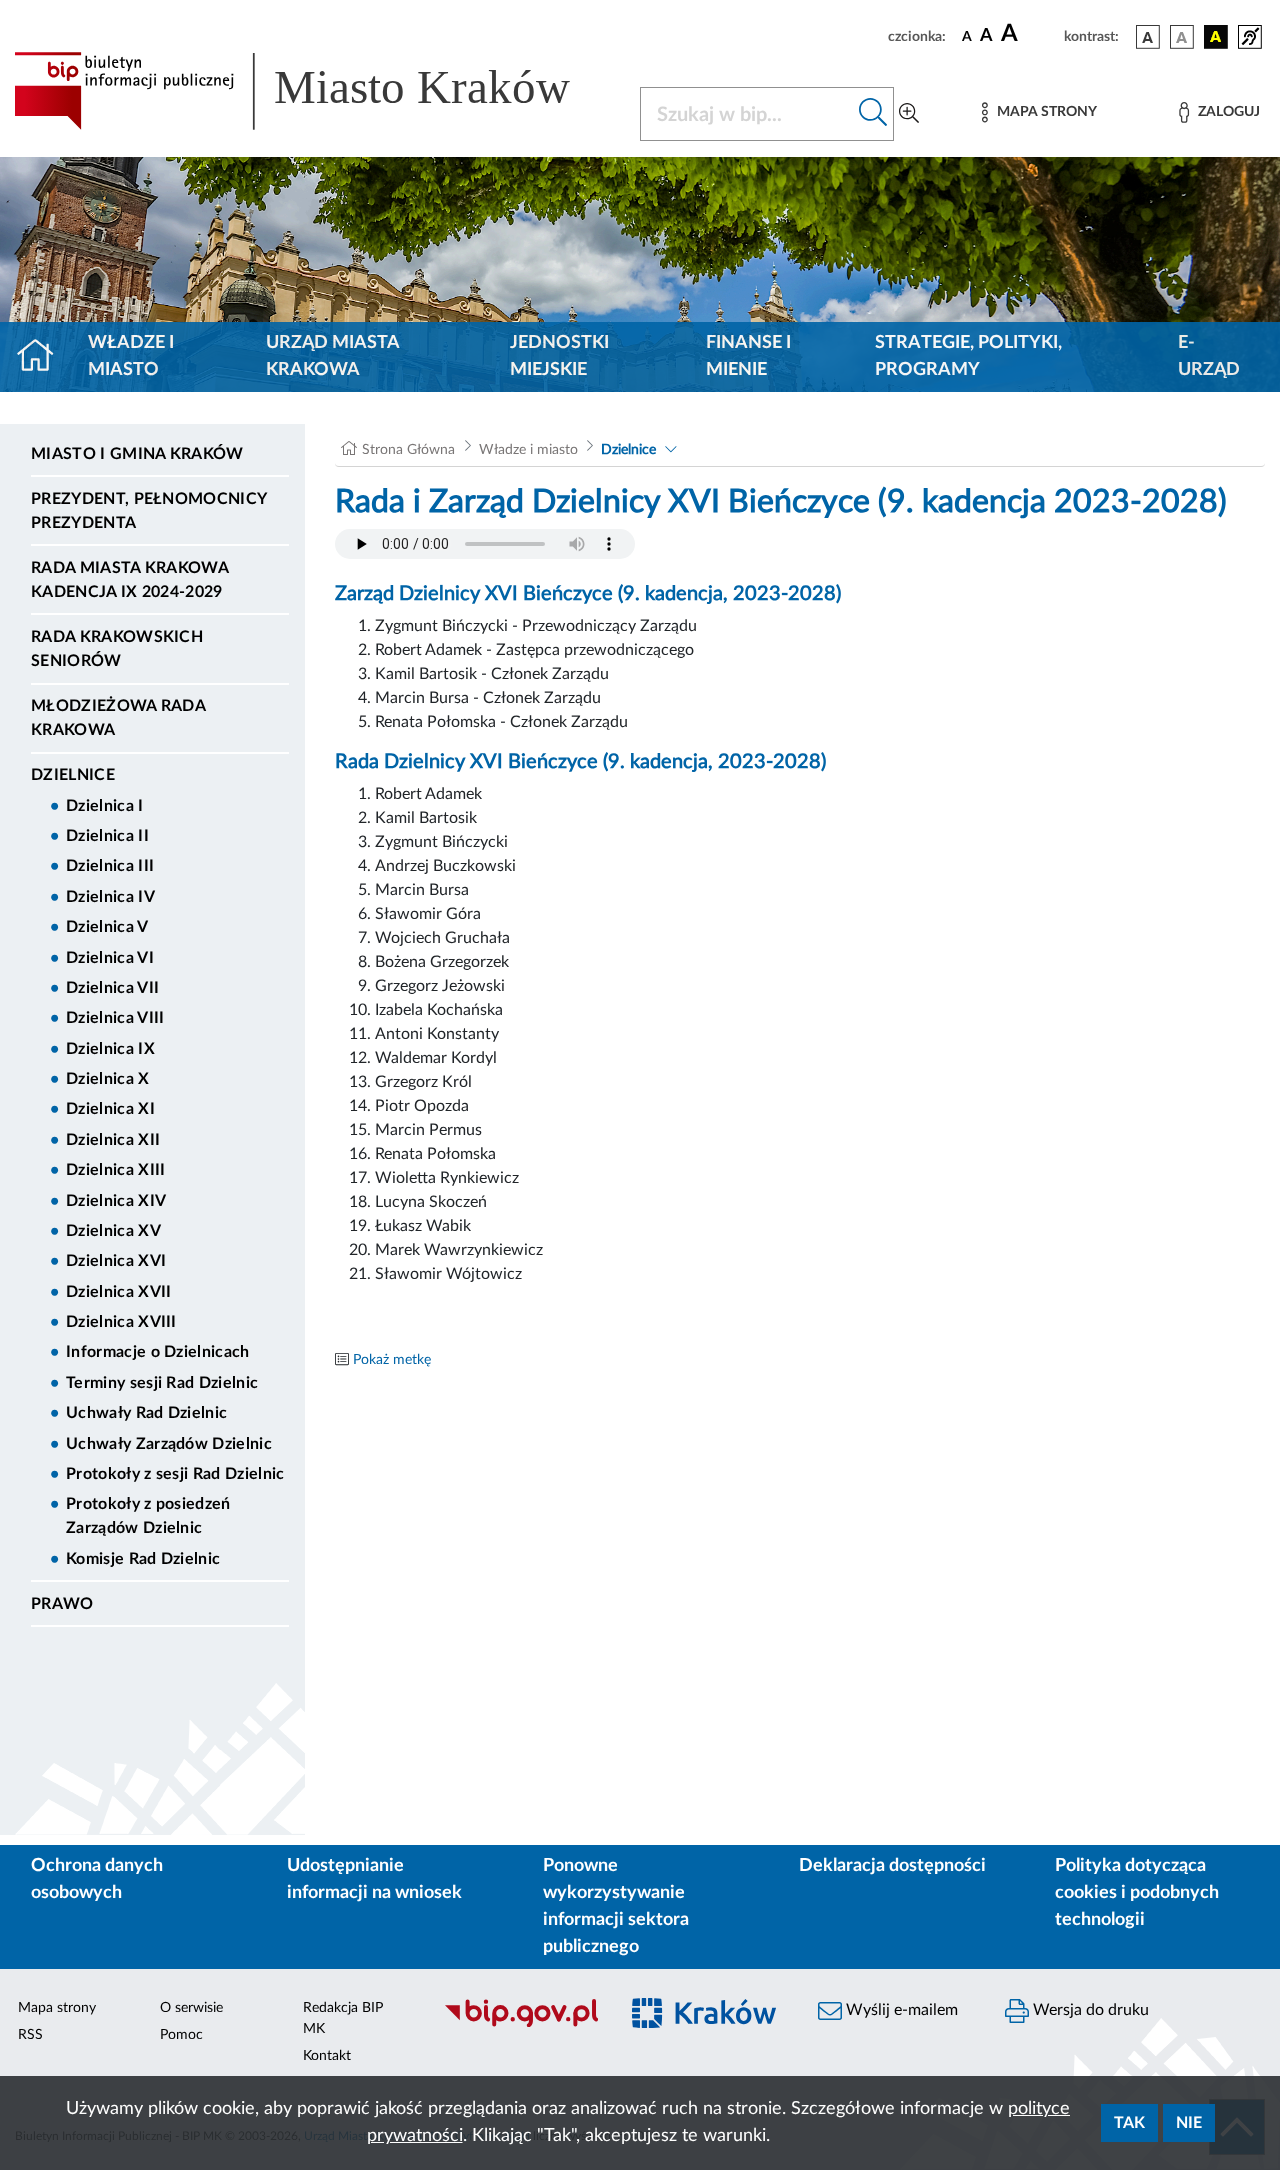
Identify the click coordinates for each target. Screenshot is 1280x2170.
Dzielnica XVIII (121, 1322)
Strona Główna (408, 450)
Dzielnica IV (110, 897)
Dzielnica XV (113, 1231)
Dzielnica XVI (116, 1261)
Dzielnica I (105, 806)
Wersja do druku (1089, 2010)
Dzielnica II (107, 836)
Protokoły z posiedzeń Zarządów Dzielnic (148, 1516)
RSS (30, 2035)
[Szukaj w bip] (873, 114)
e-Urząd (1209, 356)
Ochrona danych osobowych (97, 1879)
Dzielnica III (110, 866)
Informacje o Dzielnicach (158, 1352)
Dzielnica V (107, 927)
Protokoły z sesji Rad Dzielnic (175, 1474)
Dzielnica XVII (118, 1292)
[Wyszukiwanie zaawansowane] (909, 114)
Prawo (62, 1604)
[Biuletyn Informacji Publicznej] (520, 2024)
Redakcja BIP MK (343, 2018)
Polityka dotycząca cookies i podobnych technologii (1137, 1893)
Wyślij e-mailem (900, 2010)
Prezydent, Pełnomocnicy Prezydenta (148, 511)
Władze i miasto (131, 356)
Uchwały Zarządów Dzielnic (169, 1444)
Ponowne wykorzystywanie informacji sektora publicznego (616, 1906)
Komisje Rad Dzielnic (143, 1559)
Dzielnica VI (110, 958)
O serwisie (191, 2008)
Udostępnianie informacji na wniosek (374, 1879)
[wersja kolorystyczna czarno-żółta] (1216, 37)
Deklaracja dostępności (892, 1866)
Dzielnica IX (110, 1049)
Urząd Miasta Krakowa (332, 356)
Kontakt (327, 2056)
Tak (1129, 2123)
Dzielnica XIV (116, 1201)
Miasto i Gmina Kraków (137, 454)
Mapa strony (57, 2008)
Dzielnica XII (113, 1140)
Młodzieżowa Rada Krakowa (118, 718)
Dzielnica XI (110, 1109)
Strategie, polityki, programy (968, 356)
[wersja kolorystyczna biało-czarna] (1182, 37)
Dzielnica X (108, 1079)
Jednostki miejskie (559, 356)
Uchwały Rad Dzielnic (146, 1413)
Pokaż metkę (392, 1360)
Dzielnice (73, 775)
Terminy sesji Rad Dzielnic (162, 1383)
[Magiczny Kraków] (706, 2024)
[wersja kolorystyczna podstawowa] (1148, 37)
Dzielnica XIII (115, 1170)
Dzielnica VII (112, 988)
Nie (1189, 2123)
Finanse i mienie (748, 356)
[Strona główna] (43, 357)
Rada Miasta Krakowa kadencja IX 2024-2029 (129, 580)
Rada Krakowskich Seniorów (117, 649)
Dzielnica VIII (115, 1018)
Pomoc (181, 2035)
